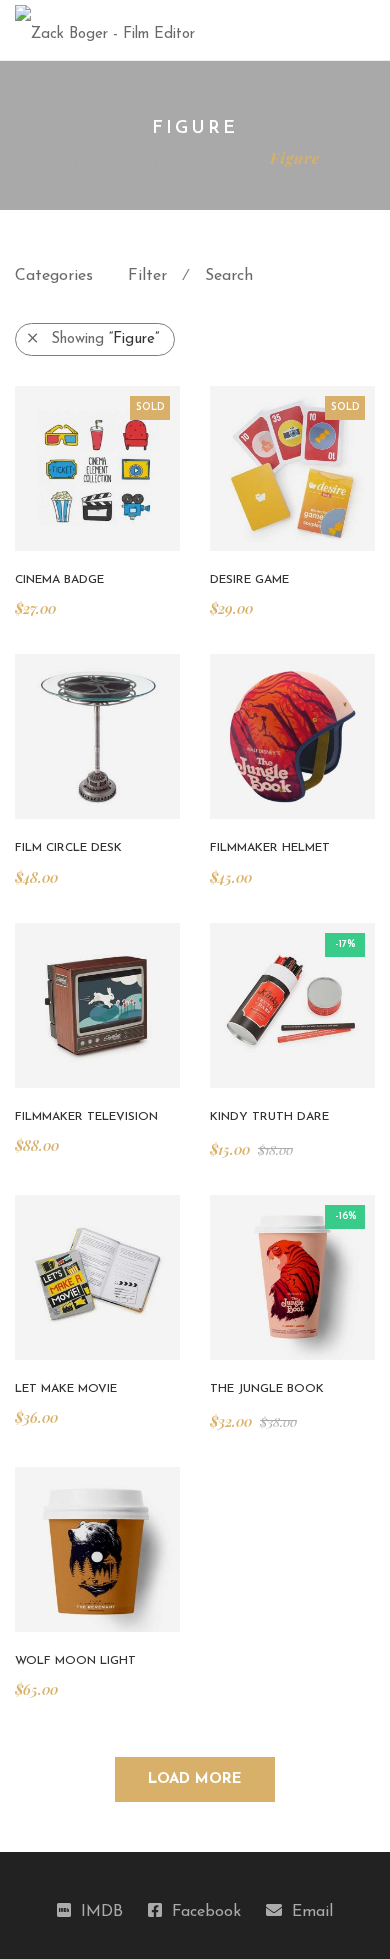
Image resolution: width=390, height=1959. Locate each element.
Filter (147, 276)
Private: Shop (190, 158)
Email (312, 1912)
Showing (105, 339)
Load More (195, 1779)
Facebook (206, 1912)
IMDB (102, 1912)
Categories (54, 276)
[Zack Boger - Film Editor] (105, 29)
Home (91, 158)
